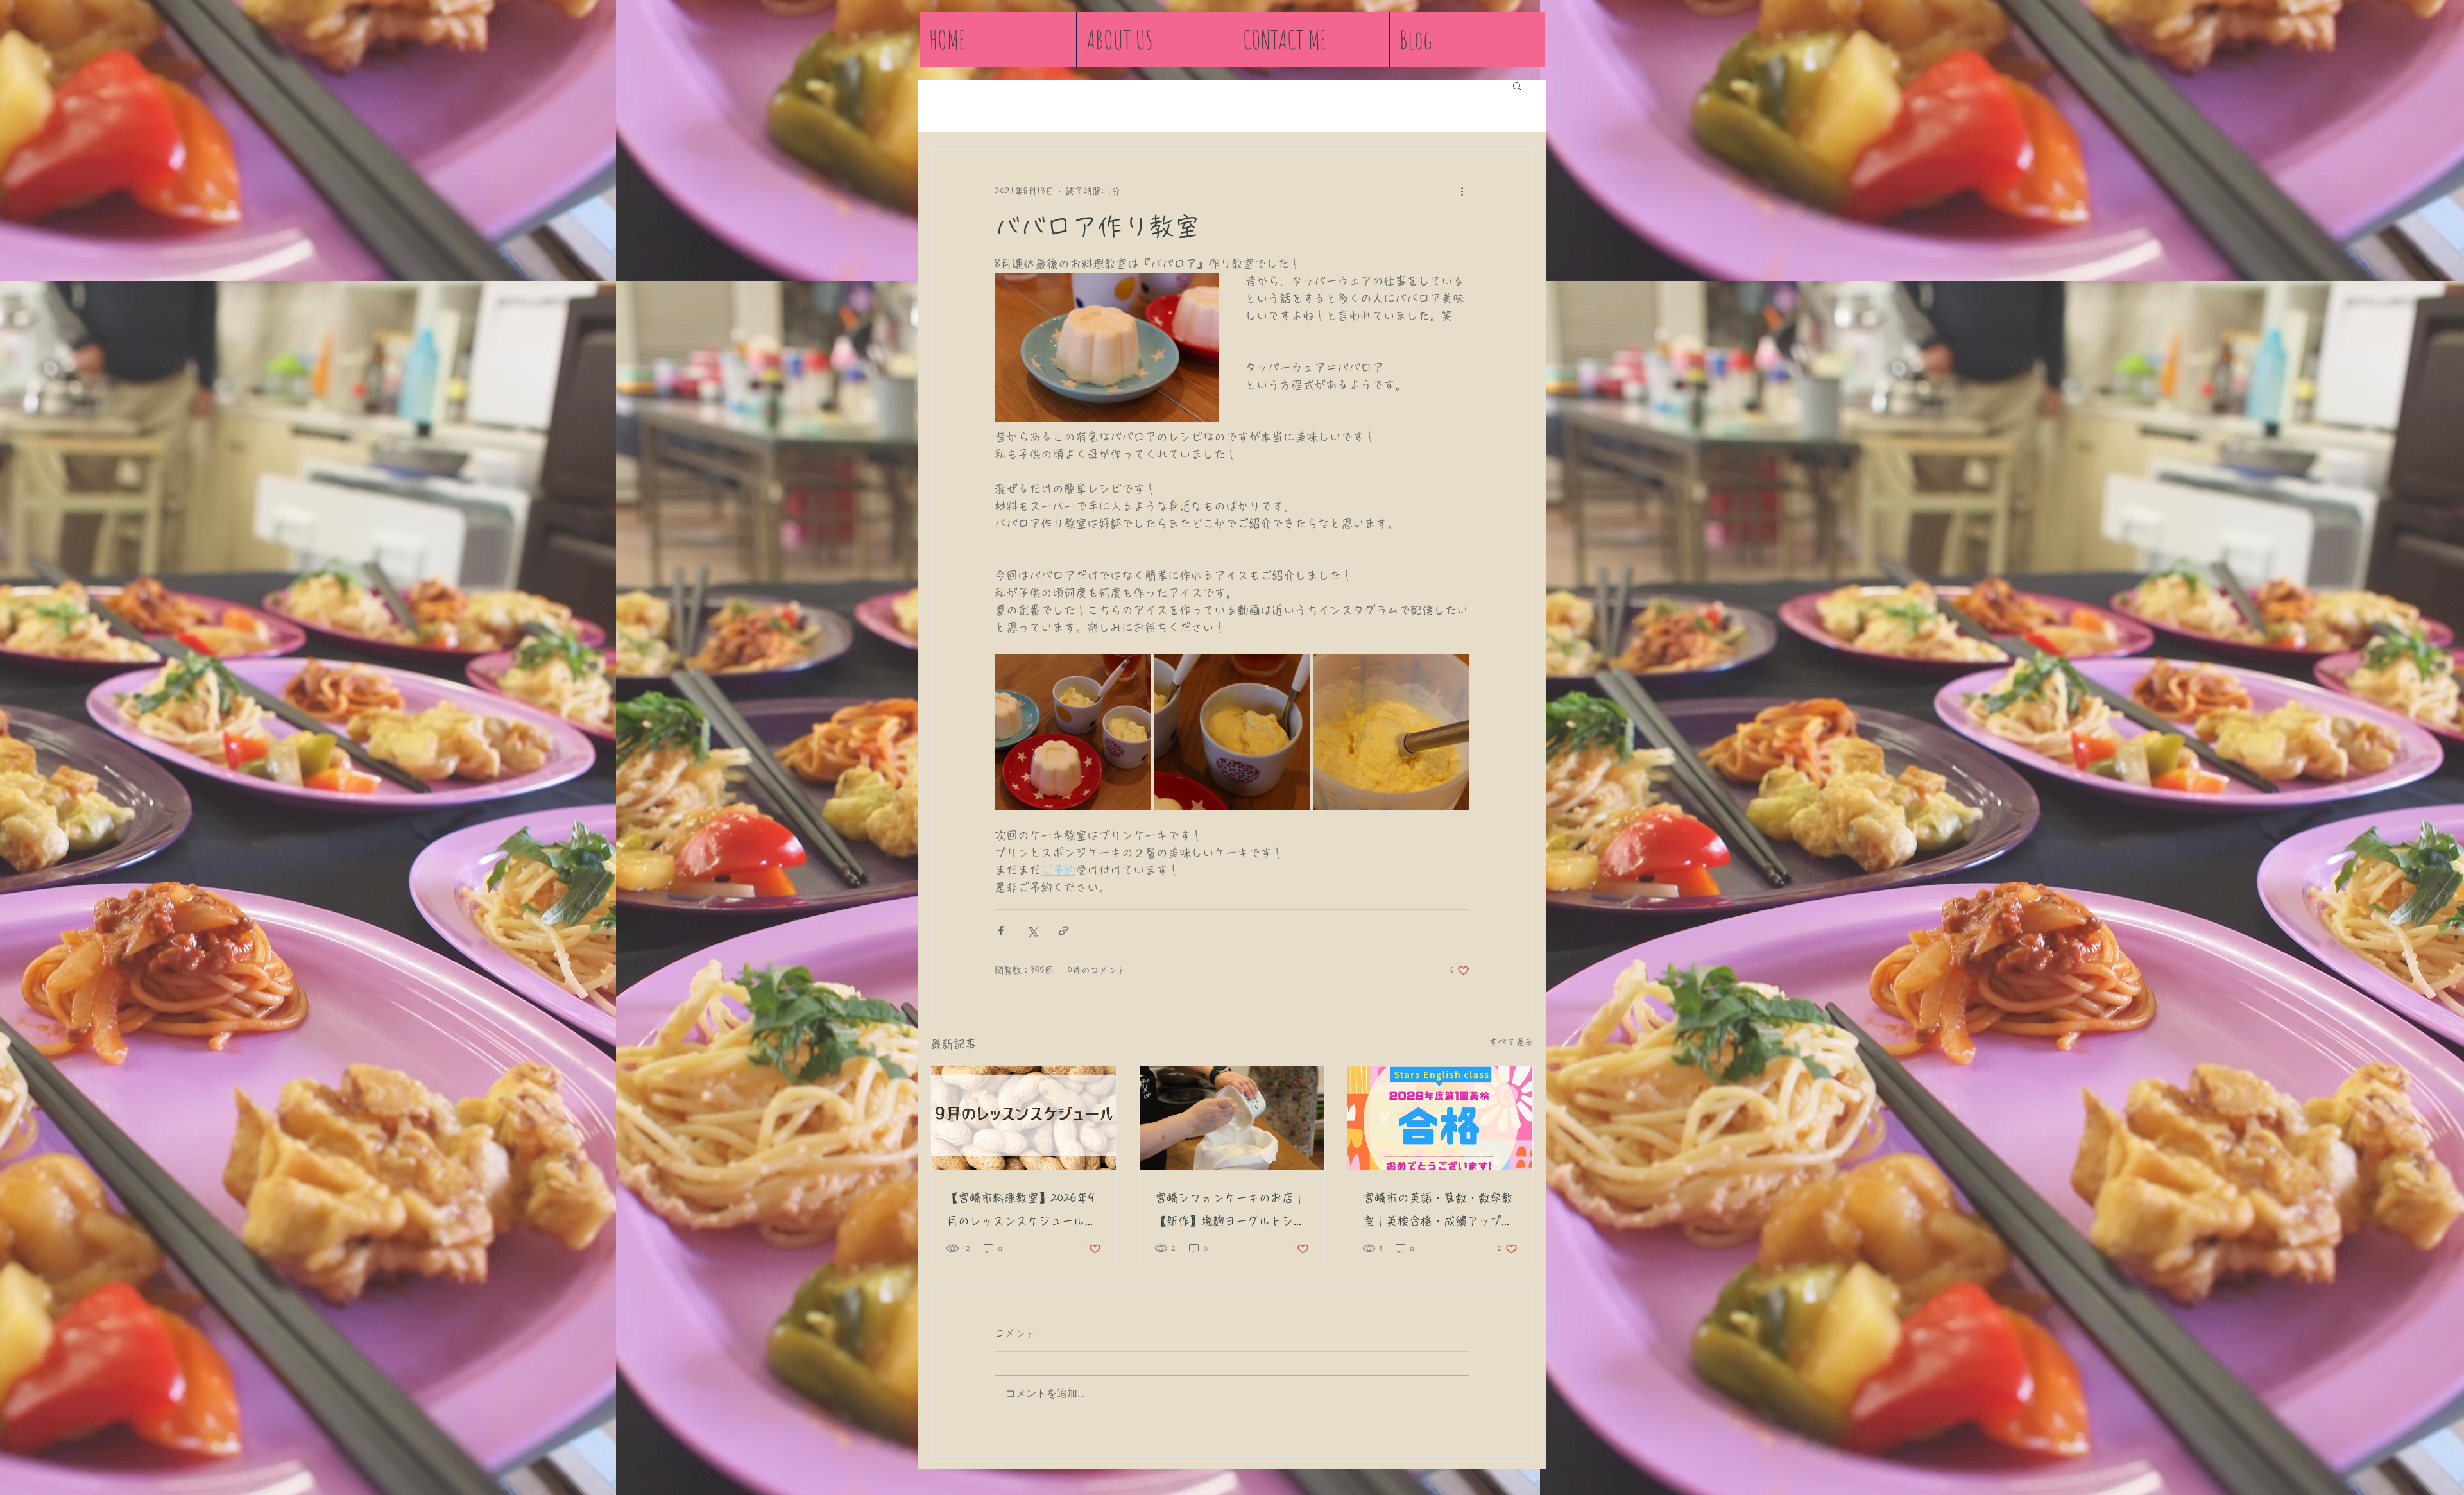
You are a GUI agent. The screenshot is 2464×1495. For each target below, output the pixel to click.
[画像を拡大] (1073, 732)
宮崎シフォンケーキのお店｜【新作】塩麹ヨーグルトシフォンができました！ (1230, 1212)
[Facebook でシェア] (1001, 931)
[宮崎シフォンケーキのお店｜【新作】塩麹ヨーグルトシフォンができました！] (1232, 1118)
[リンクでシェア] (1064, 931)
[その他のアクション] (1462, 191)
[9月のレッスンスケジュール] (1024, 1118)
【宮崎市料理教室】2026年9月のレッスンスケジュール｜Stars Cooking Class (1022, 1212)
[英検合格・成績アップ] (1440, 1118)
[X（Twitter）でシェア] (1032, 931)
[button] (1517, 85)
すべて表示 (1511, 1042)
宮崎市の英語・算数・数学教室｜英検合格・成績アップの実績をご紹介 (1438, 1212)
